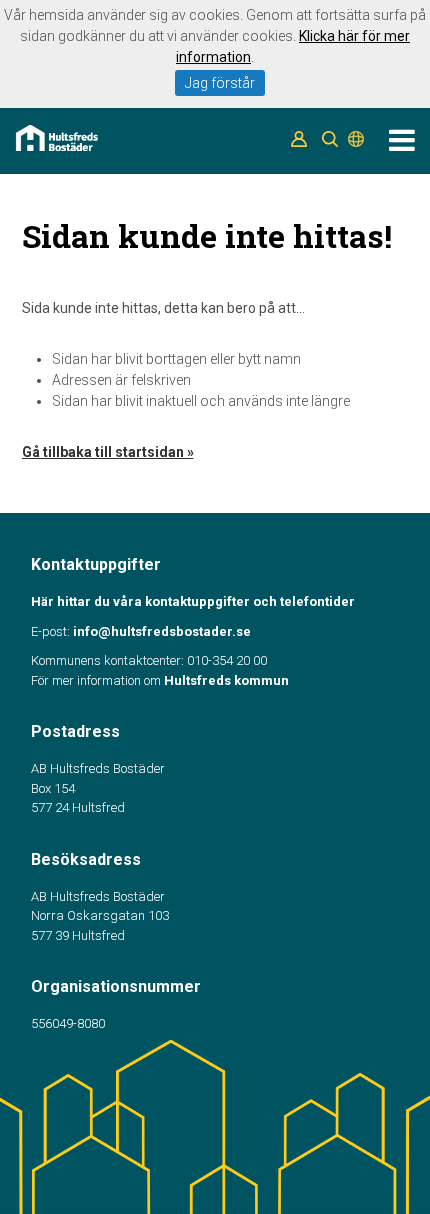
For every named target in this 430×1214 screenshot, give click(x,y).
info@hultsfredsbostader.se (162, 631)
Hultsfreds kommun (226, 680)
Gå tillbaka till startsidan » (108, 452)
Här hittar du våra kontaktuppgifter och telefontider (193, 601)
